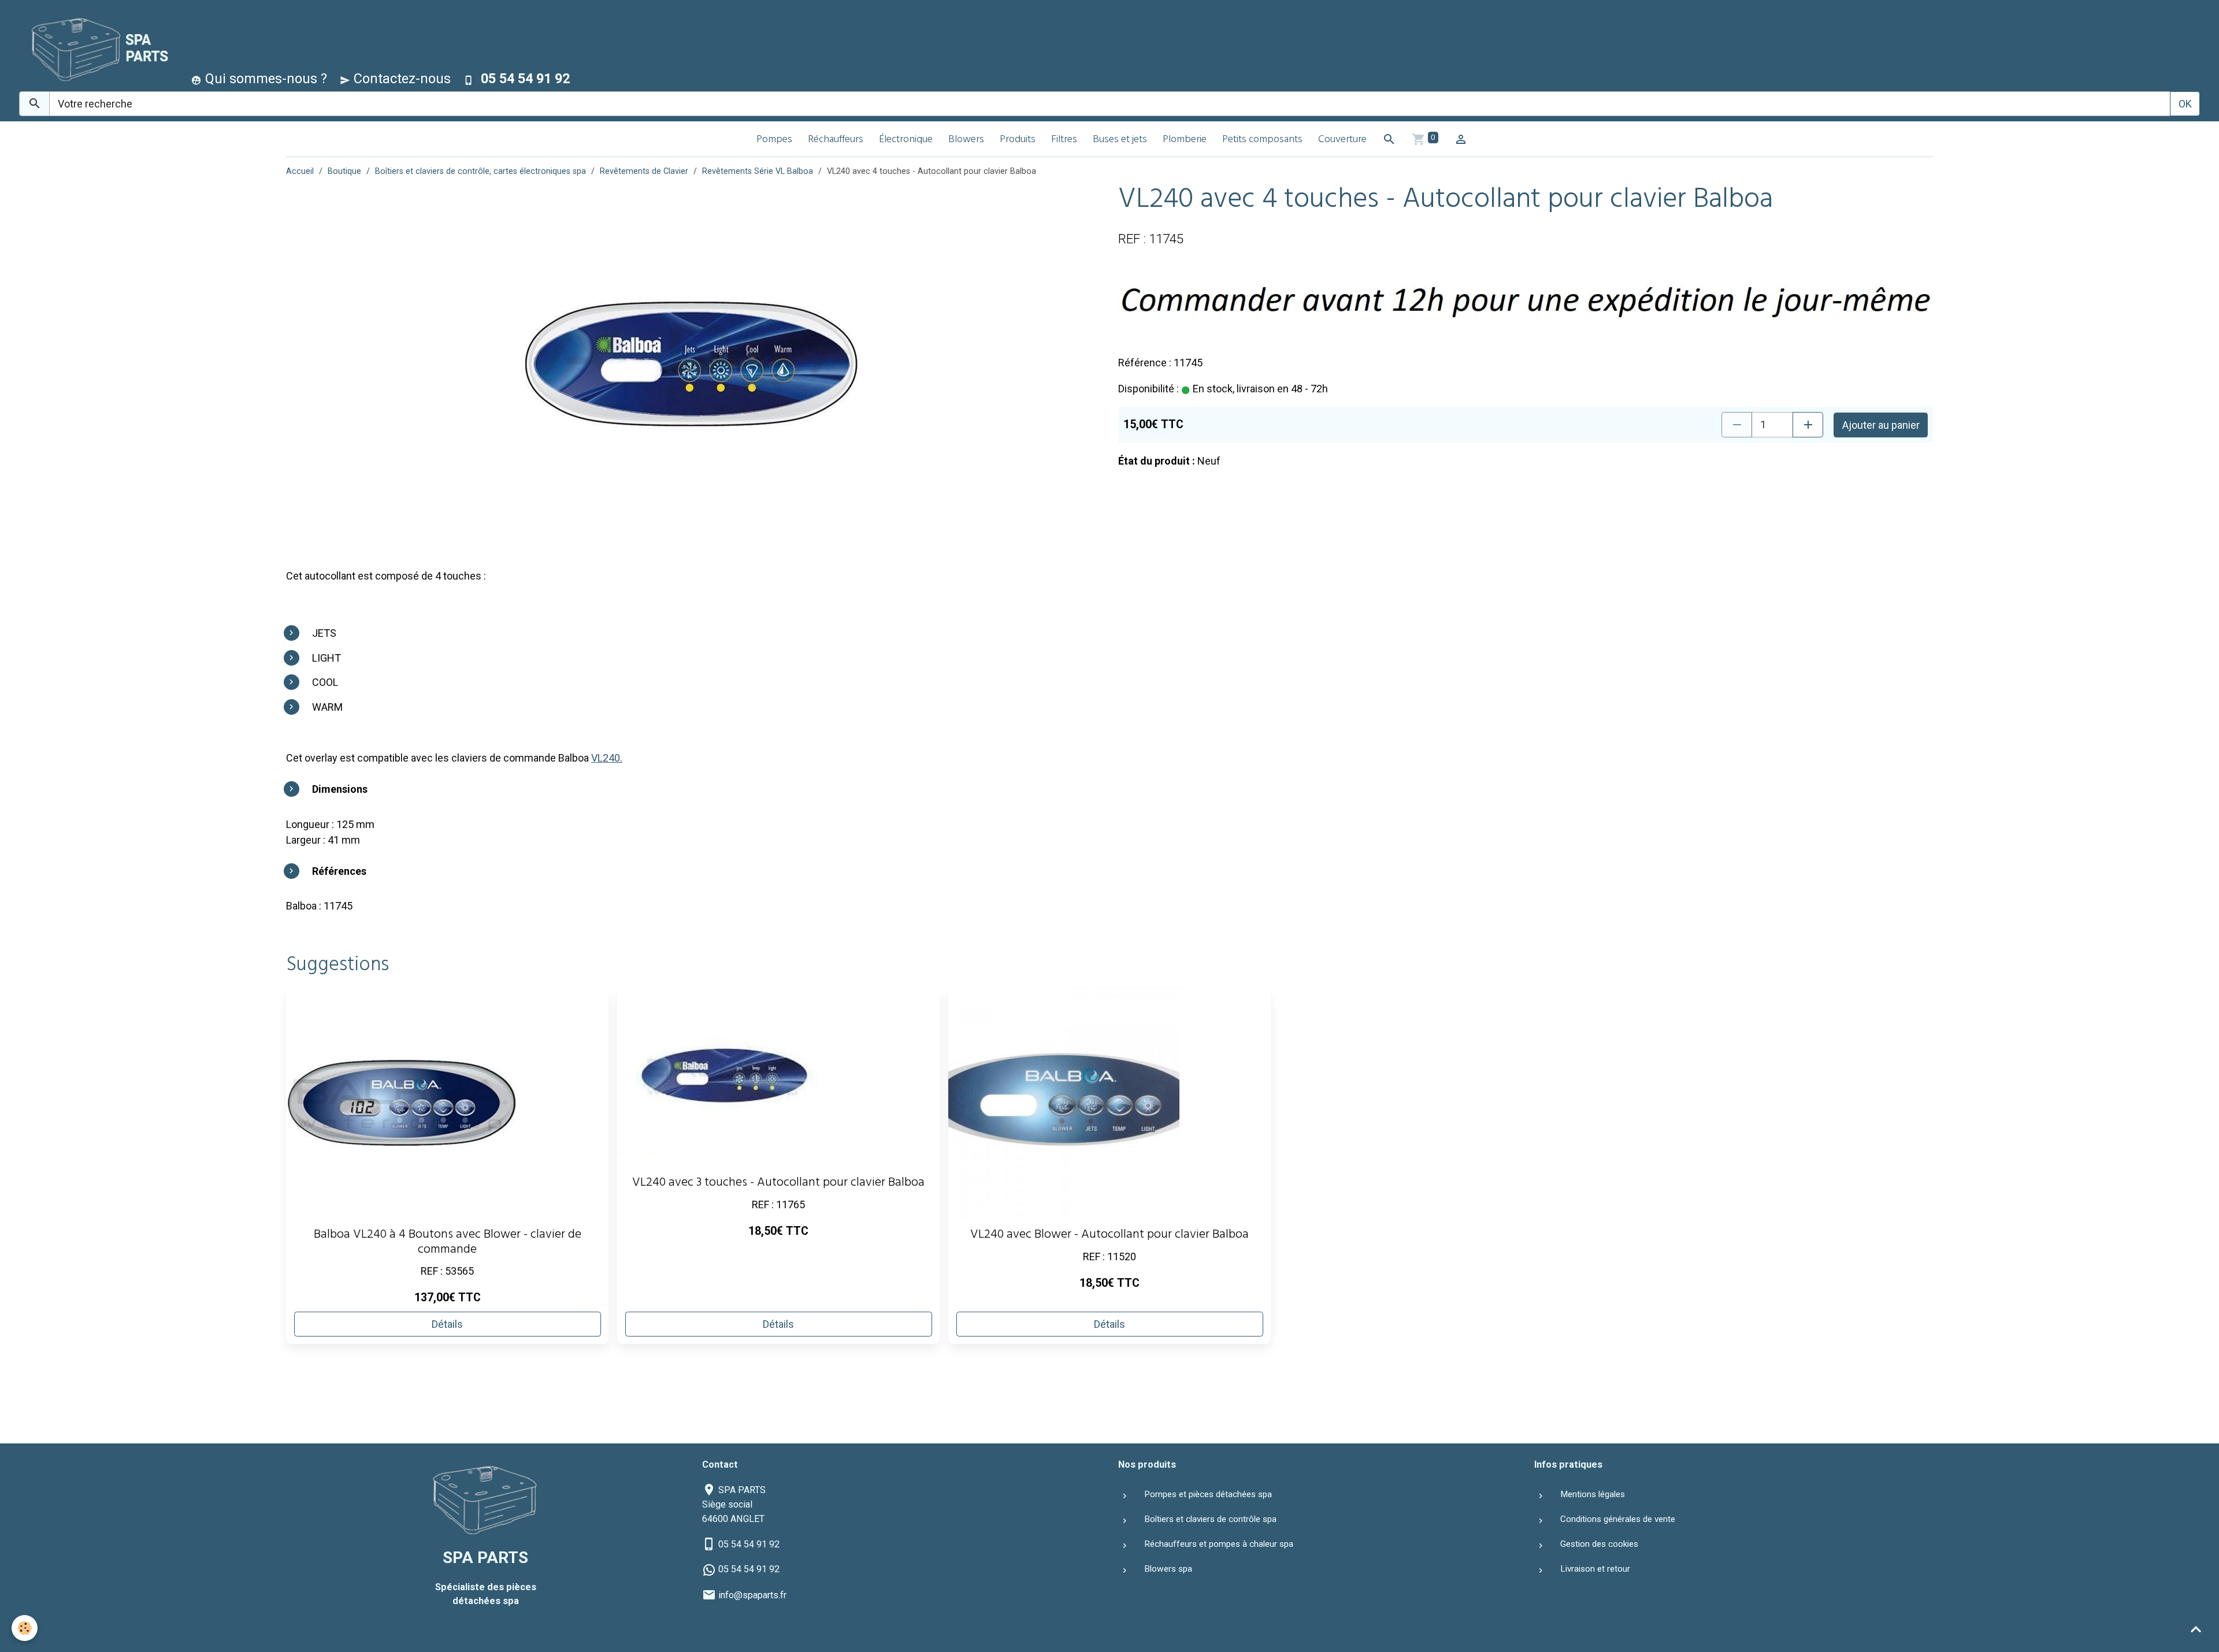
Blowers (966, 140)
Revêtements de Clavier (644, 171)
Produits (1018, 140)
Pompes (774, 140)
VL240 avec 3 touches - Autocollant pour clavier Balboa (778, 1184)
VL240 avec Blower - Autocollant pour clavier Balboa (1109, 1236)
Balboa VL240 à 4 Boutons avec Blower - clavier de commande (448, 1243)
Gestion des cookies (1599, 1544)
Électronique (906, 140)
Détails (447, 1324)
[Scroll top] (2196, 1629)
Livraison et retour (1595, 1569)
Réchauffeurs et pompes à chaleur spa (1219, 1544)
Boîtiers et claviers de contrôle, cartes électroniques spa (480, 171)
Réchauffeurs (836, 140)
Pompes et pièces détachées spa (1208, 1494)
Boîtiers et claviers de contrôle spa (1210, 1519)
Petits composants (1262, 140)
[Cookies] (25, 1628)
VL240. (607, 758)
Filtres (1064, 140)
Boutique (344, 171)
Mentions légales (1593, 1494)
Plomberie (1185, 140)
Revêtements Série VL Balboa (758, 171)
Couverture (1342, 140)
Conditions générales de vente (1618, 1519)
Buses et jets (1120, 140)
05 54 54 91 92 (749, 1544)
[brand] (96, 48)
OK (2185, 104)
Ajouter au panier (1881, 425)
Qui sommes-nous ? (264, 79)
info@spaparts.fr (752, 1595)
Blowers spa (1168, 1569)
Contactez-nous (400, 79)
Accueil (300, 171)
